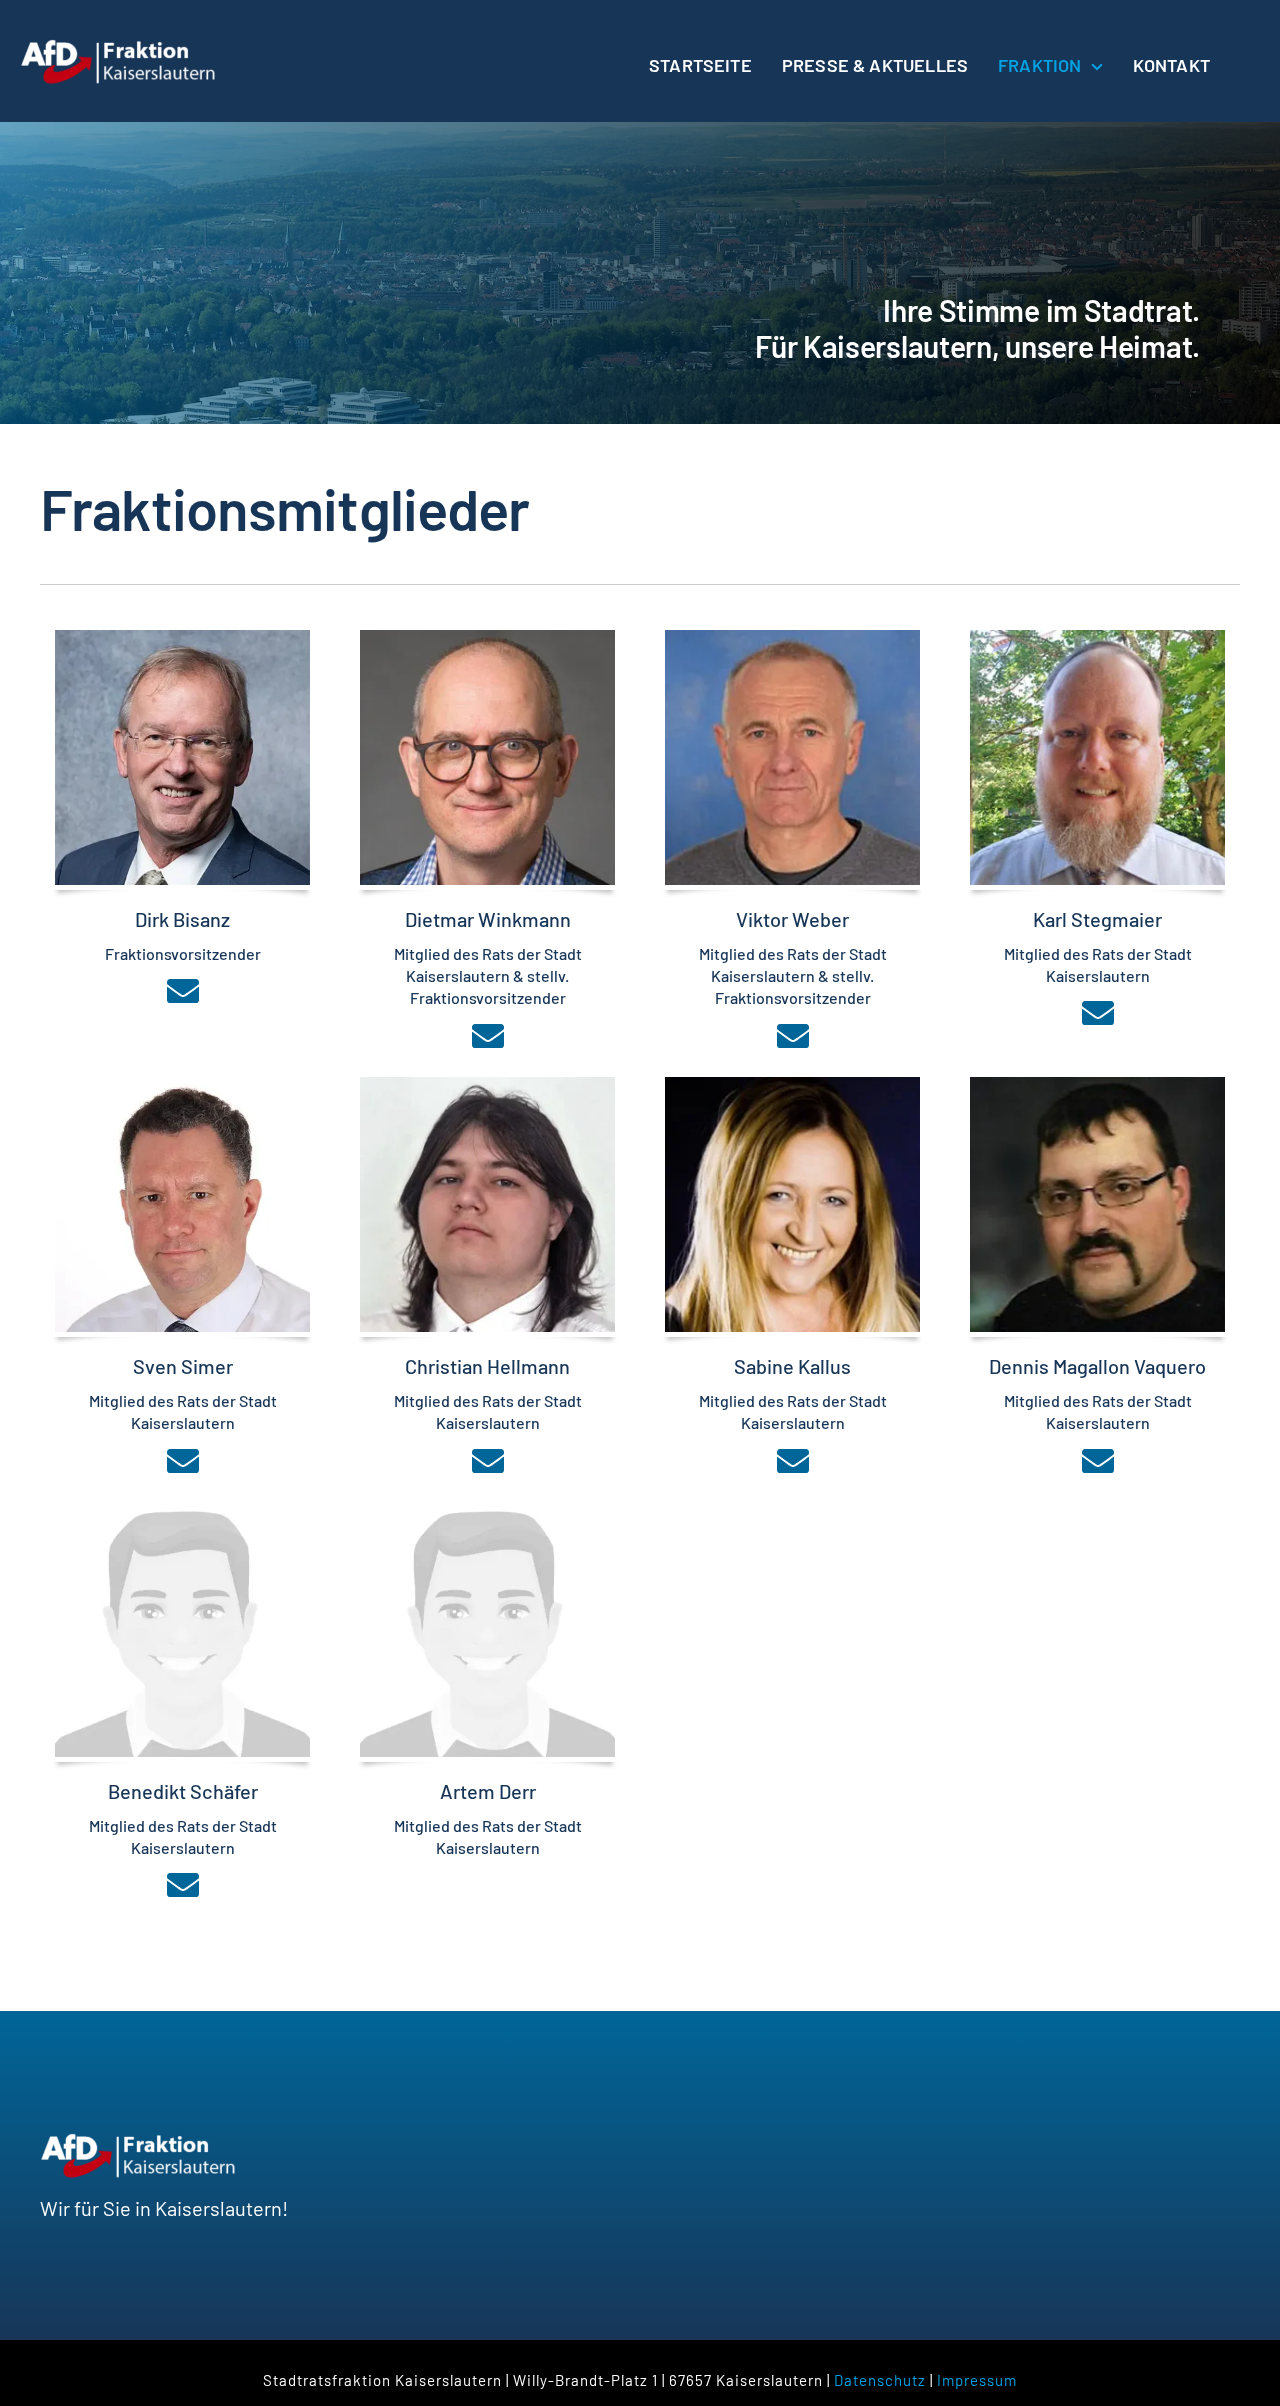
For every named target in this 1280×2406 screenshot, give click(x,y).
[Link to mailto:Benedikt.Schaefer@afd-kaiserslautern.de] (183, 1885)
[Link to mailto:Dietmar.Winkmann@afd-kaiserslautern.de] (488, 1036)
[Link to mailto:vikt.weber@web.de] (793, 1036)
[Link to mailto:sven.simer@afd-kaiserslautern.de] (183, 1461)
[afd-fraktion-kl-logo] (120, 48)
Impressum (977, 2380)
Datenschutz (880, 2380)
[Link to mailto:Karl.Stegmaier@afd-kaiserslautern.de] (1098, 1013)
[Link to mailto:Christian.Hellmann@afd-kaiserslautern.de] (488, 1461)
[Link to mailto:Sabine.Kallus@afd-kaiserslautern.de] (793, 1461)
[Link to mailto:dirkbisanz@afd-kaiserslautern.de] (183, 991)
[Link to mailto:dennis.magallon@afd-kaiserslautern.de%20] (1098, 1461)
